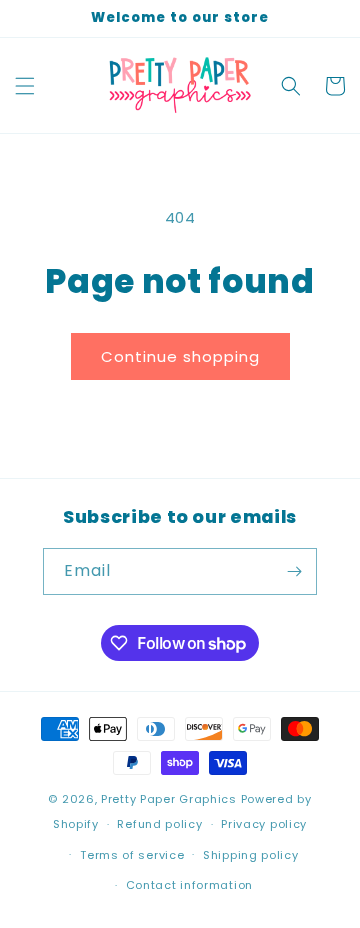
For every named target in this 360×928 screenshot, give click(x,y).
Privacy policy (264, 824)
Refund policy (159, 824)
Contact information (189, 885)
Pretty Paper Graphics (169, 799)
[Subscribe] (294, 571)
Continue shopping (180, 356)
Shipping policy (251, 855)
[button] (25, 86)
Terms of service (132, 855)
